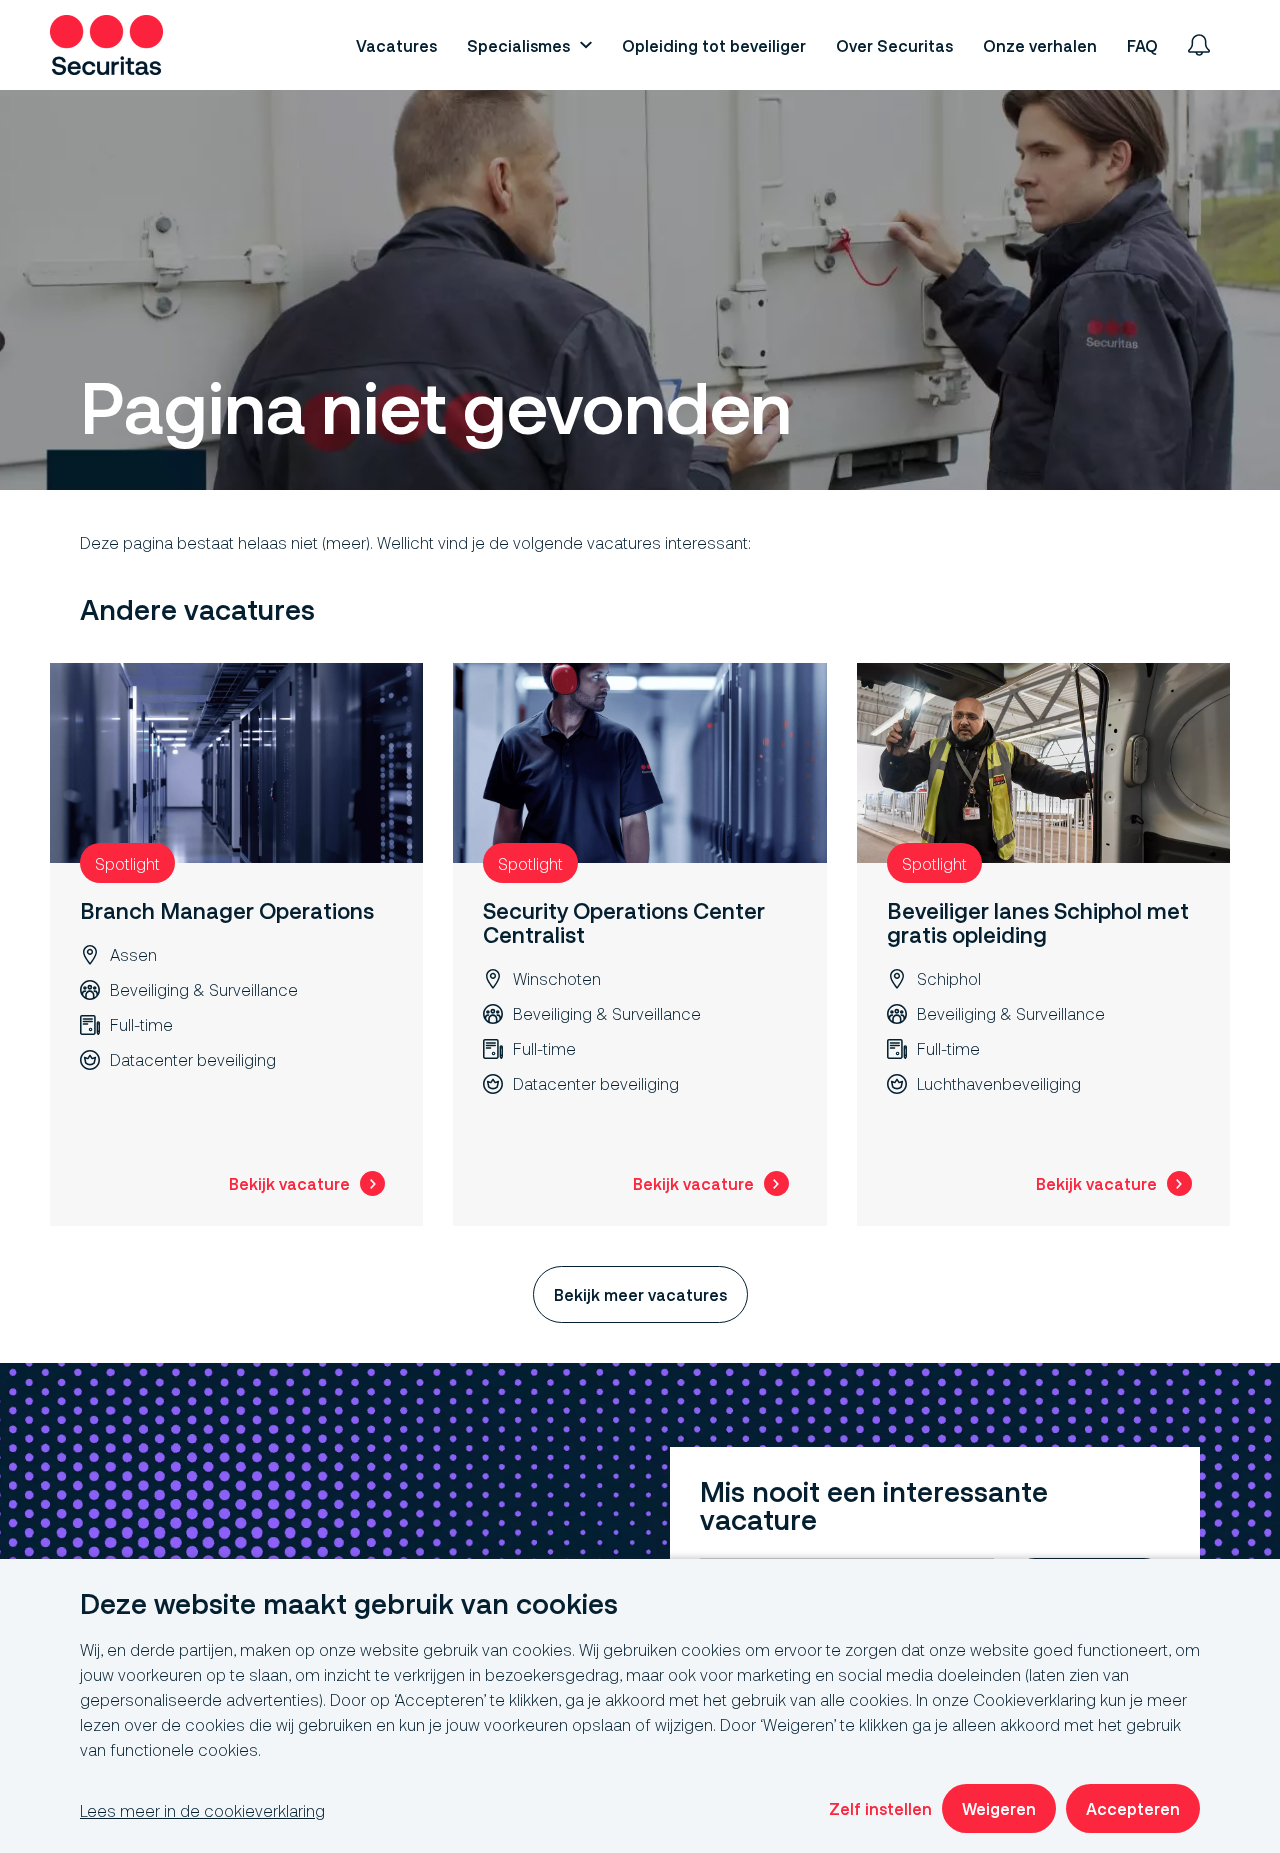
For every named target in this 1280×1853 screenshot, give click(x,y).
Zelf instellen (880, 1808)
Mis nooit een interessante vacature (874, 1506)
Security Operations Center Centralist (624, 922)
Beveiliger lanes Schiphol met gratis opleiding (1038, 922)
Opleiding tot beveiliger (714, 45)
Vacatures (396, 45)
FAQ (1142, 45)
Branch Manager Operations (227, 910)
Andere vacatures (197, 610)
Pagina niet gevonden (435, 409)
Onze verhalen (1040, 45)
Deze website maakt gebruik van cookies (349, 1604)
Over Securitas (894, 45)
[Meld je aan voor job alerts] (1199, 45)
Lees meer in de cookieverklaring (202, 1810)
